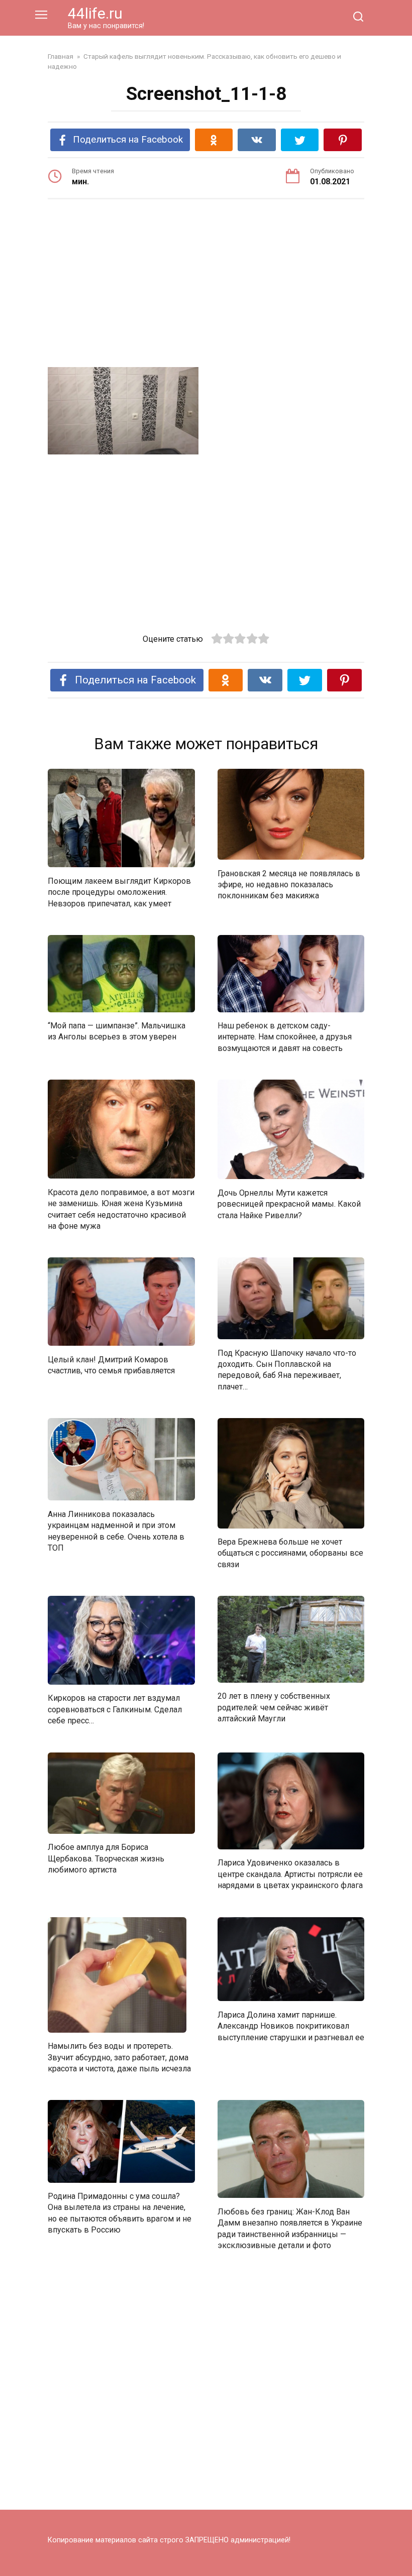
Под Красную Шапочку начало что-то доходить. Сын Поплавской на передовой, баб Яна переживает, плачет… (287, 1369)
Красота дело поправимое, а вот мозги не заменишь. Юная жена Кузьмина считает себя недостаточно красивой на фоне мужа (121, 1209)
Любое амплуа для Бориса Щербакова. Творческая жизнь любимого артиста (106, 1858)
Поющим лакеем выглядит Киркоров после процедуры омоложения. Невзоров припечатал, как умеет (119, 892)
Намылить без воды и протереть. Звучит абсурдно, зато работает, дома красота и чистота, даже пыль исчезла (119, 2057)
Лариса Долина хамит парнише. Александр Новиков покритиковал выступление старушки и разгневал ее (291, 2026)
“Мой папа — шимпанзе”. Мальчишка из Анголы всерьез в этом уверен (117, 1031)
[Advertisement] (206, 285)
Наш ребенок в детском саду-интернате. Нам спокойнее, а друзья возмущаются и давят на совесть (285, 1037)
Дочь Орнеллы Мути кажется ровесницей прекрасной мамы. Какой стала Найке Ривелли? (289, 1204)
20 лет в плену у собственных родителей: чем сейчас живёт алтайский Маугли (274, 1707)
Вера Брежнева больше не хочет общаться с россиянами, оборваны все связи (290, 1553)
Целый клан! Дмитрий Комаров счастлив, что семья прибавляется (111, 1365)
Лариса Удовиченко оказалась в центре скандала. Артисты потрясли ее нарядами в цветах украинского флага (290, 1874)
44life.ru (95, 13)
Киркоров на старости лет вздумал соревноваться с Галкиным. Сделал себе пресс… (115, 1709)
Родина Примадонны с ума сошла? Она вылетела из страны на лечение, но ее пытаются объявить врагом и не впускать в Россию (120, 2213)
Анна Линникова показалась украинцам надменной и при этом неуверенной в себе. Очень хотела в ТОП (116, 1531)
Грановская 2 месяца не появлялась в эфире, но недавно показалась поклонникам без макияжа (289, 884)
